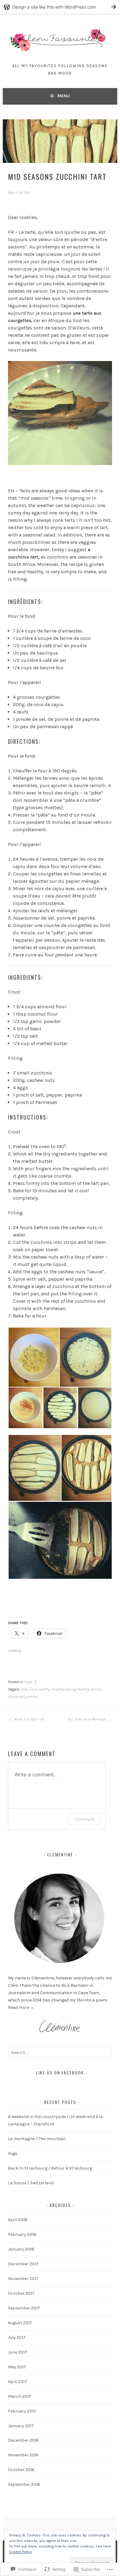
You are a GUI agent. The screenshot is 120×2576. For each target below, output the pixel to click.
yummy (32, 1697)
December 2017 (23, 2264)
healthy (44, 1689)
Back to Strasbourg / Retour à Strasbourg (50, 2168)
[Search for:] (60, 2053)
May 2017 (17, 2367)
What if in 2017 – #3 (29, 1719)
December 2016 (23, 2440)
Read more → (21, 2007)
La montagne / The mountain (37, 2139)
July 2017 (17, 2338)
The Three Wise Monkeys (87, 1719)
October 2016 (21, 2470)
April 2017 (18, 2382)
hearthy (83, 1689)
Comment (84, 1819)
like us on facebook (60, 2072)
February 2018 (22, 2234)
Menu (64, 96)
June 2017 (18, 2352)
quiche (96, 1689)
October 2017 (21, 2293)
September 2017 (24, 2308)
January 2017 (21, 2426)
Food (28, 1682)
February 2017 (22, 2411)
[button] (34, 1357)
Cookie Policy (21, 2552)
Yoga (13, 2153)
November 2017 (23, 2279)
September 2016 (24, 2484)
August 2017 (20, 2323)
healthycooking (63, 1689)
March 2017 (20, 2396)
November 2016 (23, 2455)
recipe (13, 1697)
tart (22, 1697)
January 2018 (21, 2249)
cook (24, 1689)
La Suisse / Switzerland (31, 2183)
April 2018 (18, 2220)
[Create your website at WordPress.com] (60, 7)
